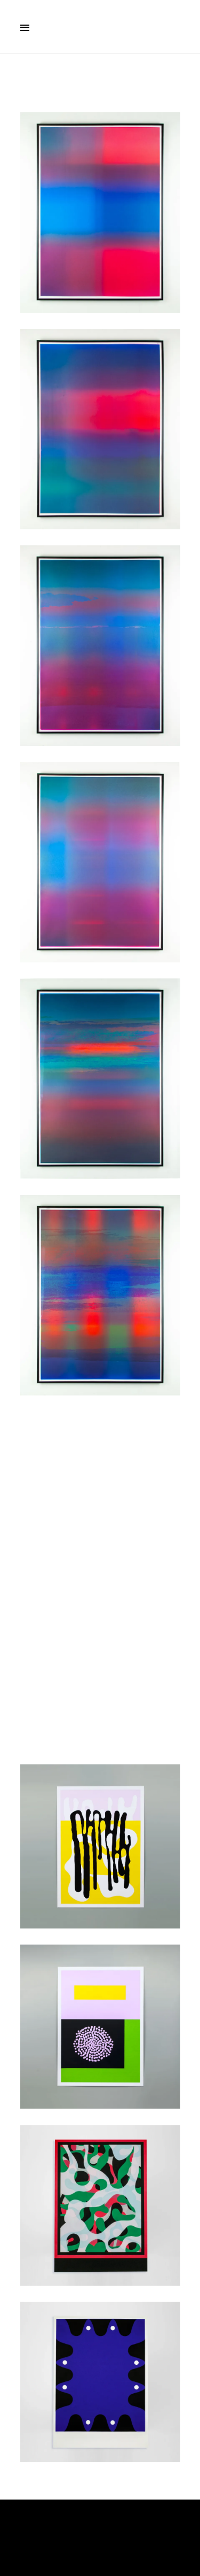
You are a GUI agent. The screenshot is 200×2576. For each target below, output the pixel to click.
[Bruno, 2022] (100, 2027)
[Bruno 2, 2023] (100, 1492)
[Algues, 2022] (100, 1846)
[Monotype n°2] (100, 1079)
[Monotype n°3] (100, 862)
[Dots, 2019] (100, 2382)
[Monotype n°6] (100, 213)
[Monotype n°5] (100, 429)
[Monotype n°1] (100, 1295)
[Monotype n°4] (100, 646)
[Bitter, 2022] (100, 2205)
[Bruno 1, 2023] (100, 1668)
